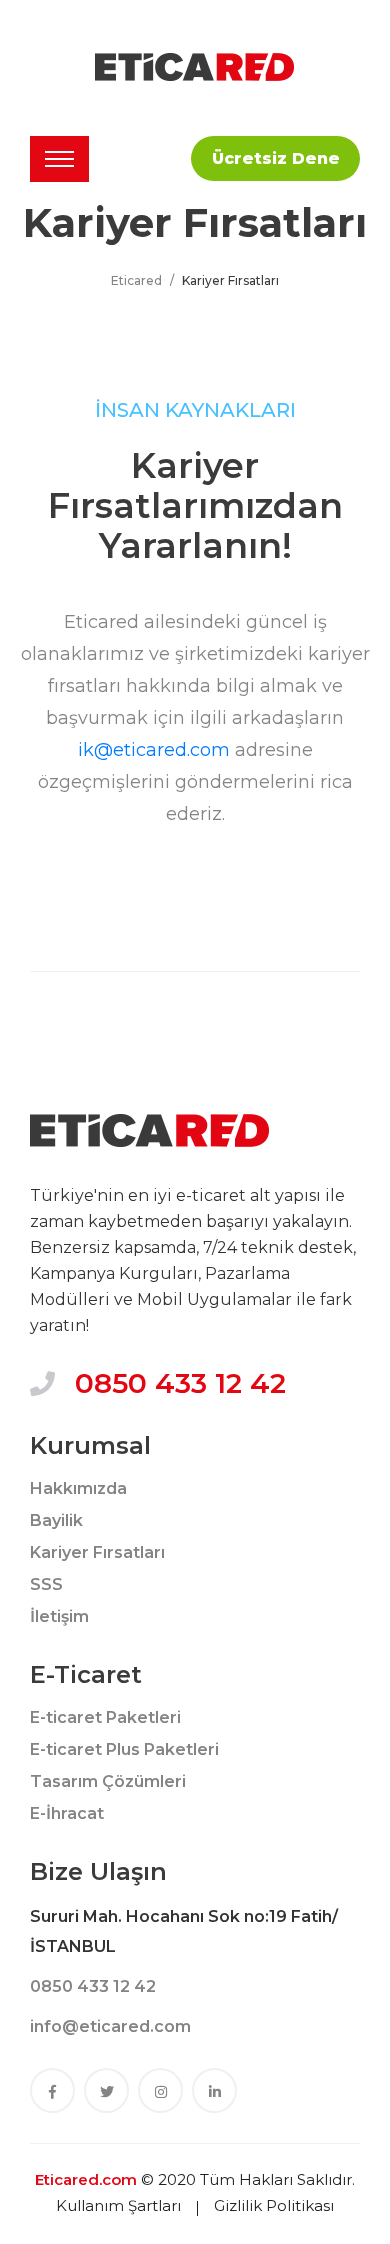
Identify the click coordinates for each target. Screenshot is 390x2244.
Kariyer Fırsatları (97, 1552)
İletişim (59, 1616)
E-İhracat (67, 1813)
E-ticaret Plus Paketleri (124, 1749)
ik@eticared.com (154, 750)
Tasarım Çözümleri (108, 1781)
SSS (46, 1584)
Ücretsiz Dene (276, 158)
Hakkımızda (78, 1488)
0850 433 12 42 (180, 1383)
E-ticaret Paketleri (105, 1717)
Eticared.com (86, 2179)
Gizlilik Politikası (274, 2205)
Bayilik (56, 1520)
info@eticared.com (110, 2026)
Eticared (136, 280)
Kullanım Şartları (118, 2205)
